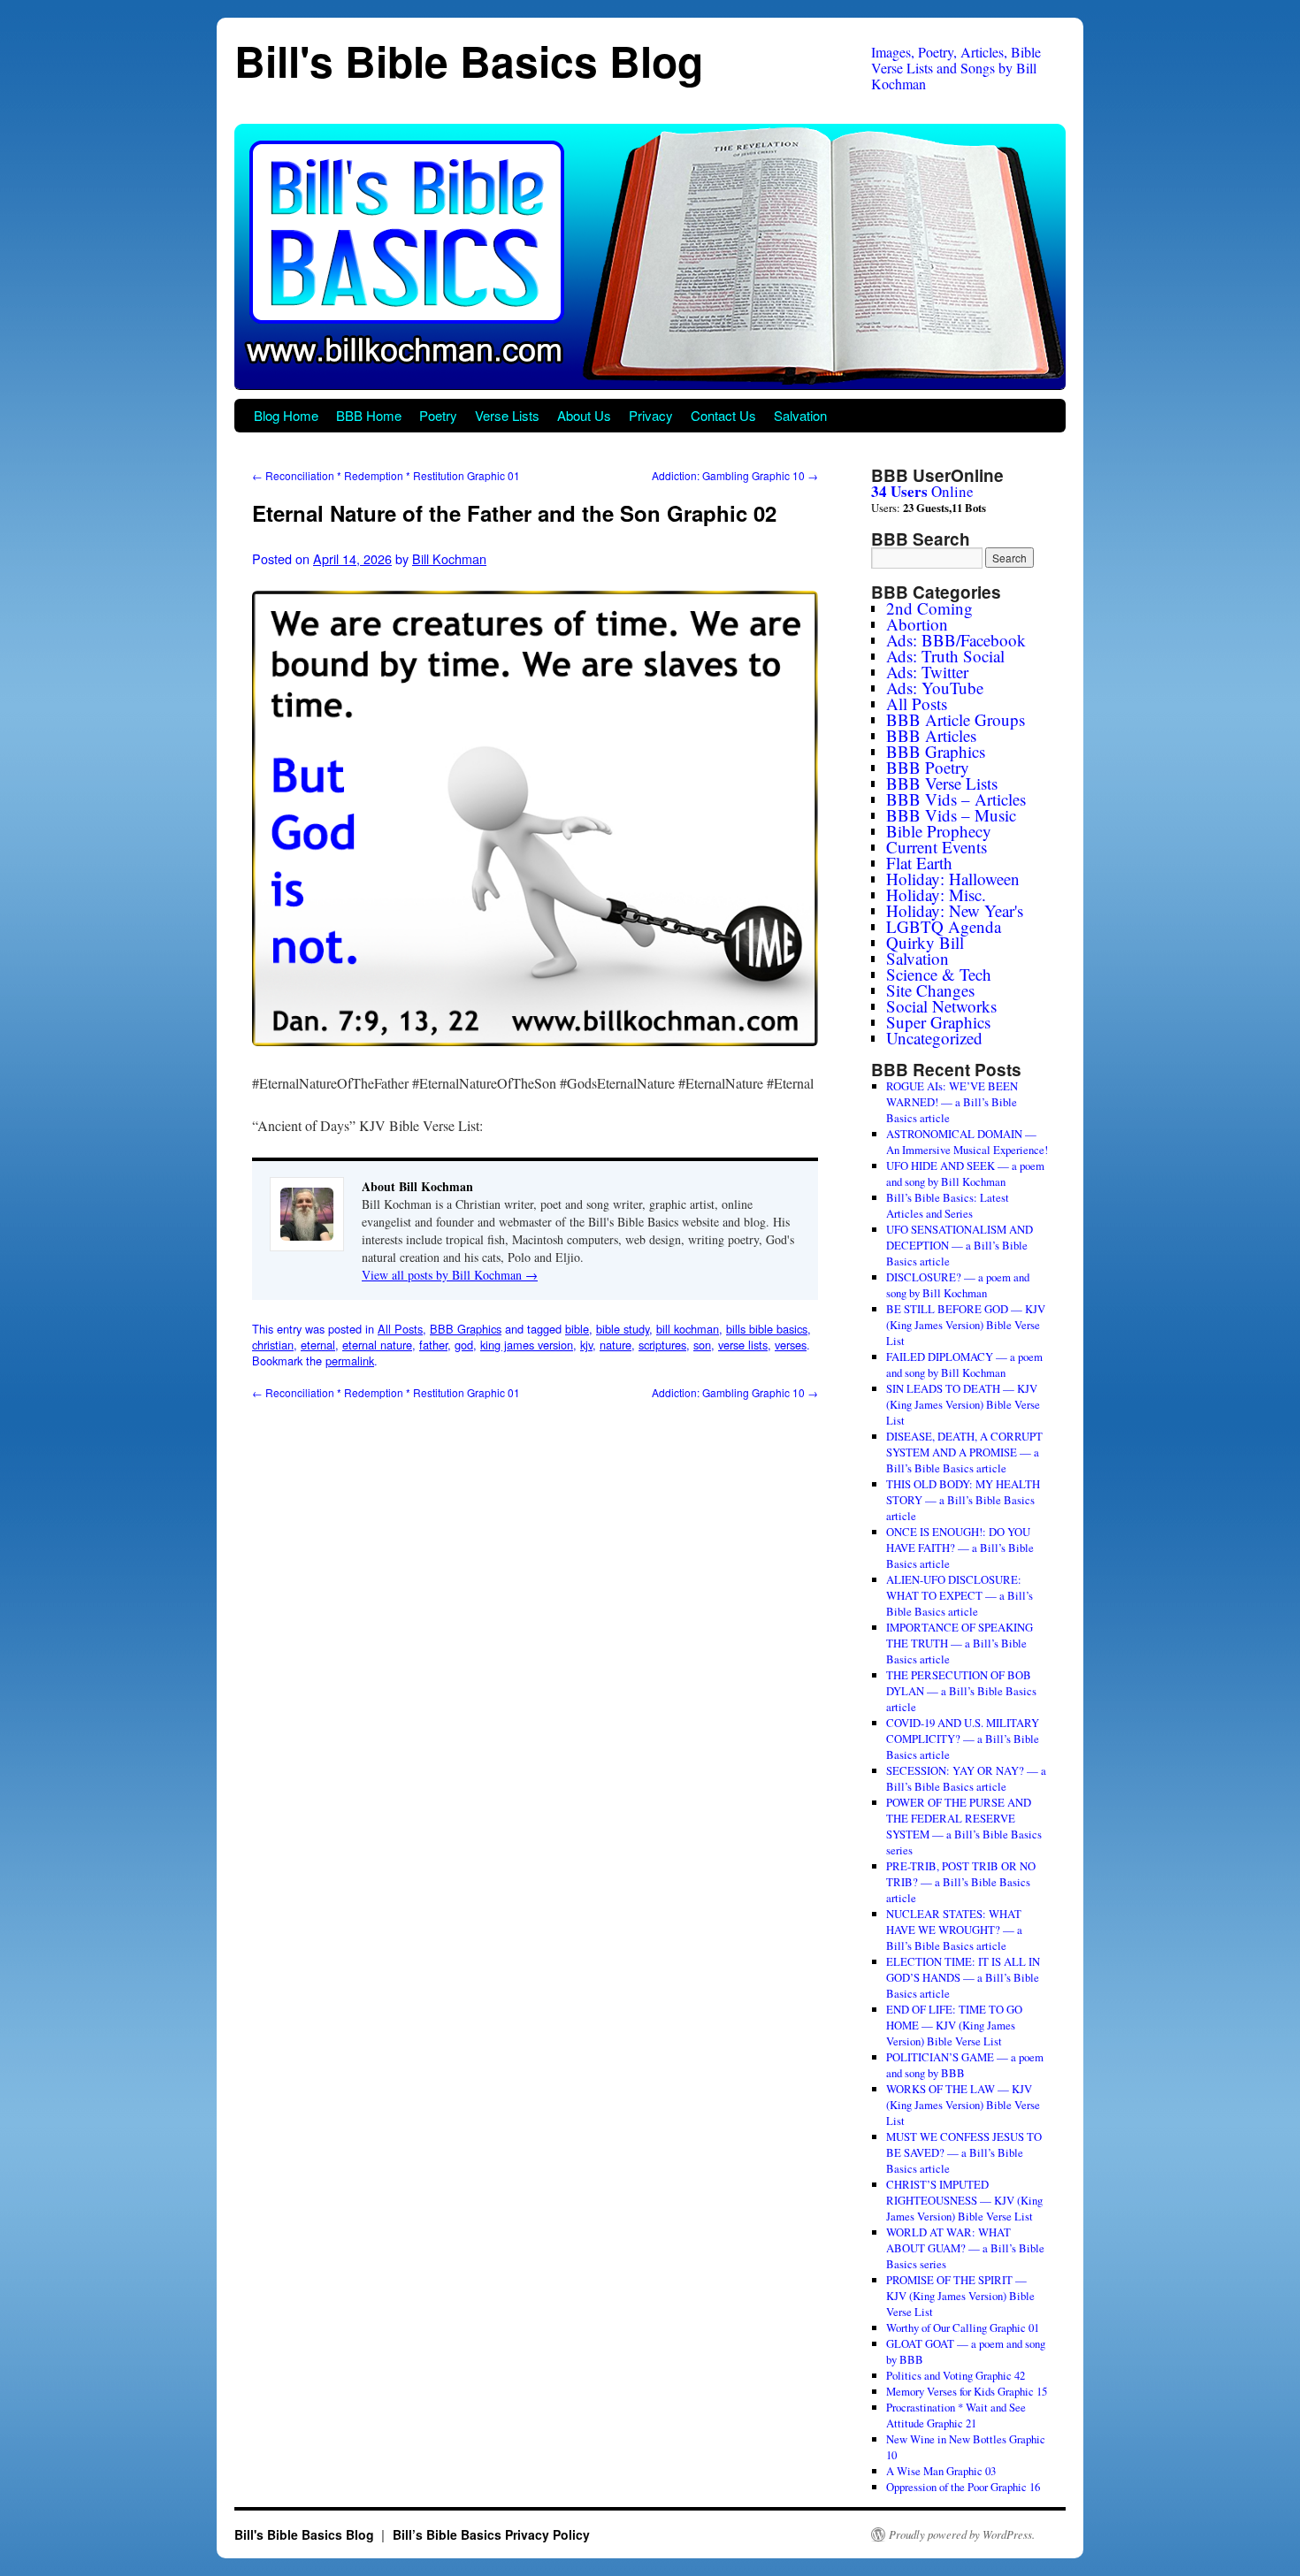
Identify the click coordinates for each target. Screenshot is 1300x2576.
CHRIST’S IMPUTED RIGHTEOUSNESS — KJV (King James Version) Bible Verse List (964, 2200)
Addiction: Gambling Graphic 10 (735, 475)
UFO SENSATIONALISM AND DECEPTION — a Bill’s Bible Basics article (960, 1245)
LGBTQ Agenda (944, 926)
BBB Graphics (466, 1329)
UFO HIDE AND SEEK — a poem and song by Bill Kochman (965, 1173)
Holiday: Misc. (936, 894)
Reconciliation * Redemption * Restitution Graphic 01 (386, 475)
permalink (350, 1361)
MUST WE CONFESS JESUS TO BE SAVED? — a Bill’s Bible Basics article (964, 2152)
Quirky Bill (925, 942)
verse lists (743, 1345)
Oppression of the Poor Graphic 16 (963, 2487)
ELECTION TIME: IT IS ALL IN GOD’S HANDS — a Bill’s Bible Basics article (963, 1977)
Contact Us (723, 415)
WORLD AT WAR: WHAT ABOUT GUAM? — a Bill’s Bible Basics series (965, 2248)
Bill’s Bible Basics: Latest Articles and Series (948, 1205)
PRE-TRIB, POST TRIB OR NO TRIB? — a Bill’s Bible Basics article (961, 1882)
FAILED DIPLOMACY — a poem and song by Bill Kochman (964, 1364)
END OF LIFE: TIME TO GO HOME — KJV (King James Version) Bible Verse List (954, 2025)
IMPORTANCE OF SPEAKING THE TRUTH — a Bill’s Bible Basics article (960, 1643)
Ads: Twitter (927, 672)
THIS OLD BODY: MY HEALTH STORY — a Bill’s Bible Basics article (963, 1500)
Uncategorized (934, 1038)
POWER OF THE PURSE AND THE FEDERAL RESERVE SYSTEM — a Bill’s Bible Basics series (964, 1826)
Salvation (800, 415)
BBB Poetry (928, 767)
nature (616, 1345)
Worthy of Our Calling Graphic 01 (963, 2328)
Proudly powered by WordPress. (962, 2534)
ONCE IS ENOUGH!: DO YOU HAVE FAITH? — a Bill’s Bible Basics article (960, 1548)
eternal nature (377, 1345)
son (702, 1345)
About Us (584, 415)
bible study (623, 1329)
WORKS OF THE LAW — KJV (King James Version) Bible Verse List (963, 2105)
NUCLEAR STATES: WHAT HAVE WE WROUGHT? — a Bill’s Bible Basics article (954, 1930)
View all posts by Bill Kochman (450, 1275)
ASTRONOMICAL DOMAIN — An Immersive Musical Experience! (967, 1142)
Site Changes (930, 990)
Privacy (651, 415)
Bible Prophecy (939, 831)
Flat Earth (919, 863)
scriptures (662, 1345)
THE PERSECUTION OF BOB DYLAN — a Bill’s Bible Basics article (961, 1691)
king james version (527, 1345)
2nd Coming (929, 608)
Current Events (937, 847)
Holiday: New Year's (955, 910)
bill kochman (688, 1329)
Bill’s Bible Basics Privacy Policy (491, 2534)
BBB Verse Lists (942, 783)
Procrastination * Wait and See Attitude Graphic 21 (956, 2415)
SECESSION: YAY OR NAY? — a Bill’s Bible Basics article (966, 1778)
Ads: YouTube (935, 688)
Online (922, 491)
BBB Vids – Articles (956, 799)
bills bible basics (767, 1329)
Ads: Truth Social (945, 656)
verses (791, 1345)
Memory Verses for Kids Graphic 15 (967, 2391)
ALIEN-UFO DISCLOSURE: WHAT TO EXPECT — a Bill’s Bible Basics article (960, 1595)
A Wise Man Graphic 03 (941, 2471)
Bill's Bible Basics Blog (469, 61)
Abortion (917, 624)
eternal (318, 1345)
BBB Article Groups (956, 719)
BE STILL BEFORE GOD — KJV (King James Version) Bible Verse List (966, 1325)
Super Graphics (938, 1022)
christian (273, 1345)
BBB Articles (931, 735)
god (464, 1345)
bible (577, 1329)
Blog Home (286, 415)
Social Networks (941, 1006)
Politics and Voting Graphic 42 (956, 2375)
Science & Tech (939, 974)
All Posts (400, 1329)
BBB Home (369, 415)
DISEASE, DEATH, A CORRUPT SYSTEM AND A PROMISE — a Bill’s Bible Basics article (964, 1452)
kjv (586, 1345)
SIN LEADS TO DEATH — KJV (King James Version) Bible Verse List (963, 1404)
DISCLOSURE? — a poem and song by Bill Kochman (958, 1285)
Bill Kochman (449, 558)
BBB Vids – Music (951, 815)
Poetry (438, 415)
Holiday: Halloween (953, 879)
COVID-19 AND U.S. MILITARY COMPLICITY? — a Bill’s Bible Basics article (963, 1739)
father (433, 1345)
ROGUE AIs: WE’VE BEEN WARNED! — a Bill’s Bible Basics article (952, 1102)
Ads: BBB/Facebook (956, 640)
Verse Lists (507, 415)
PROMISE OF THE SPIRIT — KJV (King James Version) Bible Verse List (960, 2296)
